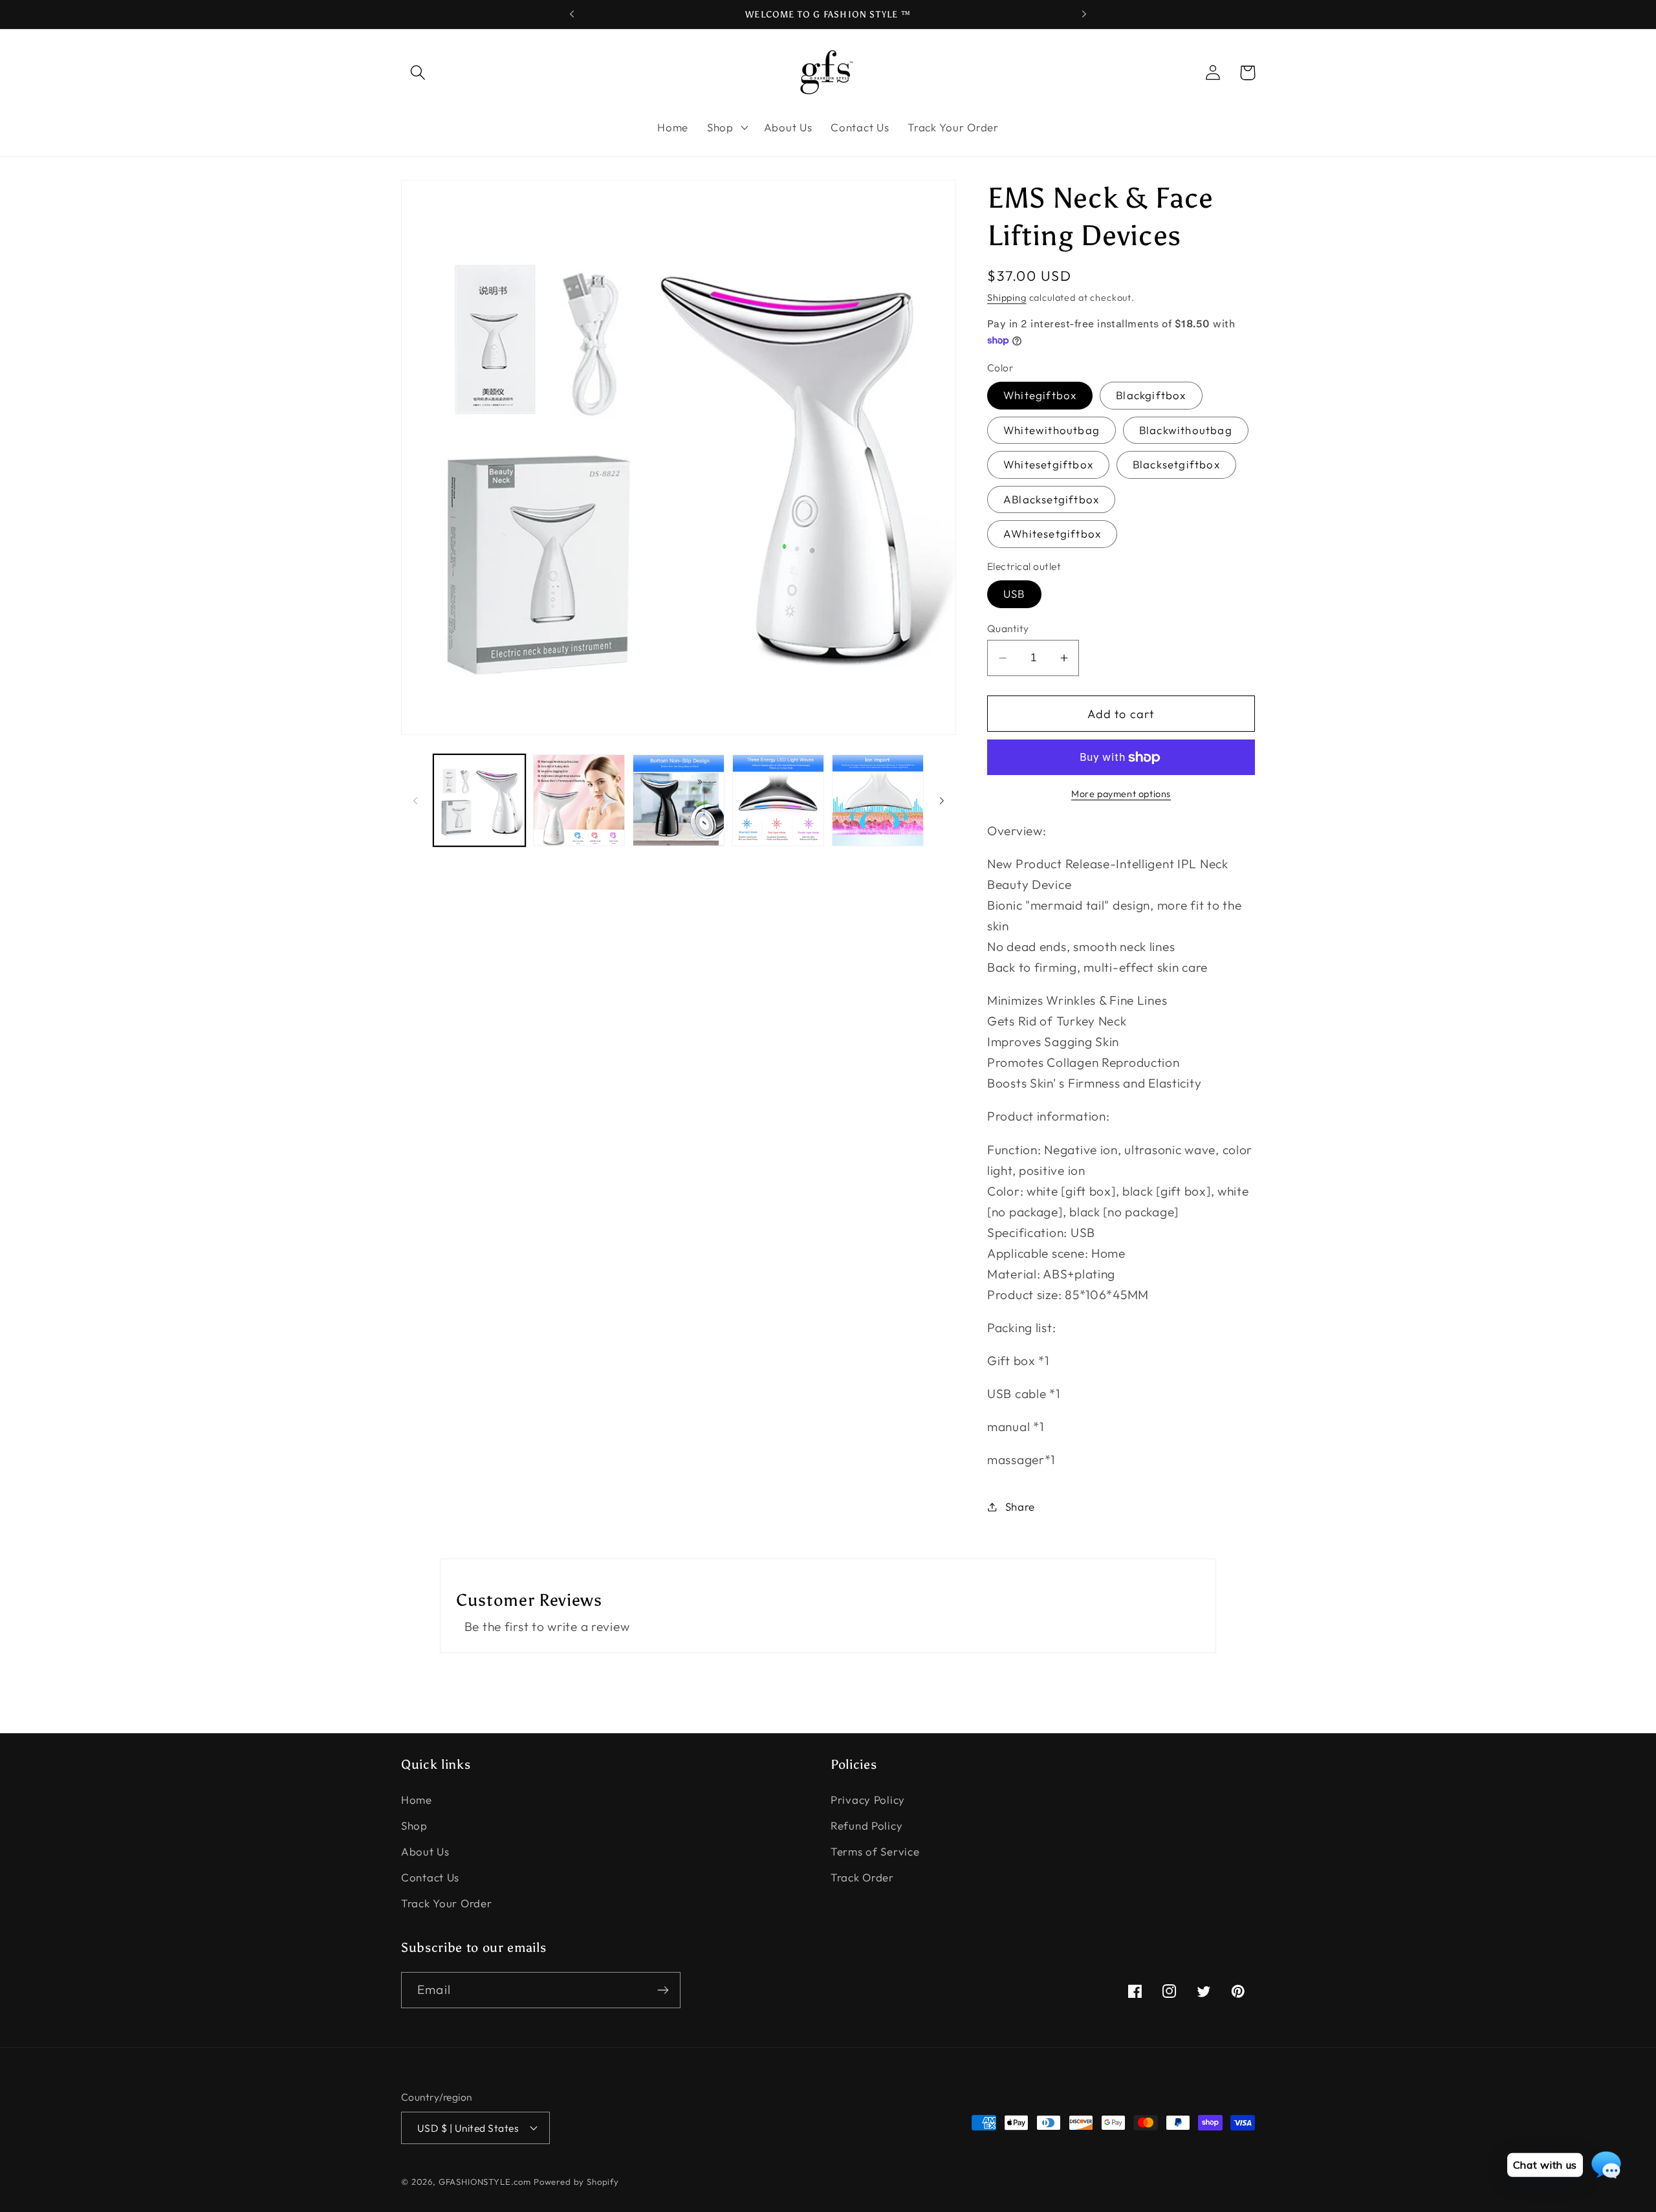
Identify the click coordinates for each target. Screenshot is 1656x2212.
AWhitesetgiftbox (1052, 533)
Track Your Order (447, 1903)
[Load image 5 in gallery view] (878, 800)
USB (1014, 594)
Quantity (1008, 628)
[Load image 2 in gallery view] (579, 800)
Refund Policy (866, 1825)
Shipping (1007, 298)
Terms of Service (875, 1851)
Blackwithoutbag (1186, 430)
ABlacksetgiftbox (1051, 499)
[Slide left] (415, 800)
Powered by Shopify (576, 2182)
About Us (425, 1851)
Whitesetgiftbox (1048, 464)
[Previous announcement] (572, 14)
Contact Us (430, 1877)
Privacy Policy (868, 1800)
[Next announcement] (1084, 14)
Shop (414, 1825)
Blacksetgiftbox (1176, 464)
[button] (418, 73)
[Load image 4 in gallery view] (778, 800)
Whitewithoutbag (1051, 430)
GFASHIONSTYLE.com (485, 2182)
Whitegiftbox (1040, 395)
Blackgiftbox (1151, 395)
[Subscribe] (663, 1990)
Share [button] (1020, 1506)
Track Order (862, 1877)
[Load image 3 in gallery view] (679, 800)
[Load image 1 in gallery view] (479, 800)
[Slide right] (942, 800)
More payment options (1121, 794)
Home (417, 1800)
